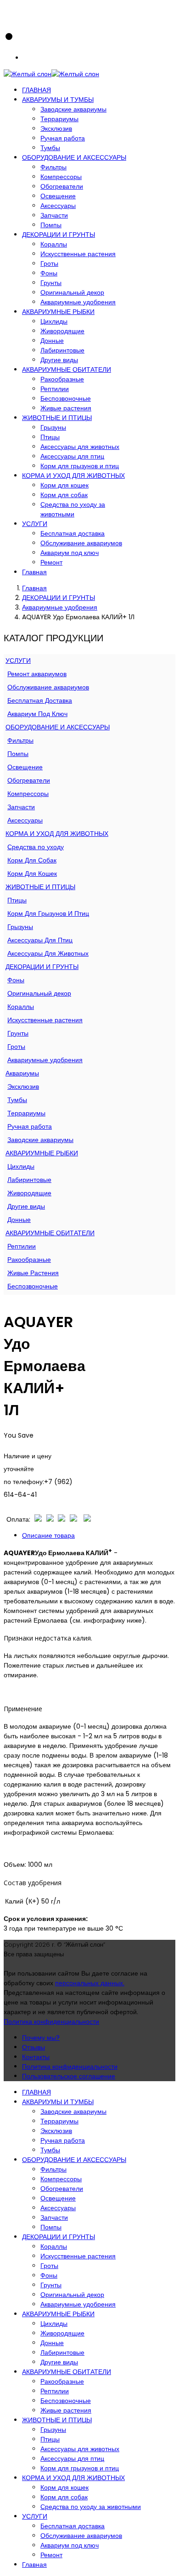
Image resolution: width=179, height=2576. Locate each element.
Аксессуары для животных (80, 447)
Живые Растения (33, 1273)
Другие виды (59, 360)
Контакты (36, 2057)
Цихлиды (54, 321)
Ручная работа (63, 138)
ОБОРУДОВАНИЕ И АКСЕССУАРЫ (74, 157)
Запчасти (54, 215)
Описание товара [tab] (48, 1535)
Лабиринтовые (62, 350)
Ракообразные (62, 379)
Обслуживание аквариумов (81, 543)
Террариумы (59, 119)
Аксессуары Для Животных (48, 953)
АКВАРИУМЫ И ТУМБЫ (58, 100)
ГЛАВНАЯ (36, 90)
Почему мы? (41, 2038)
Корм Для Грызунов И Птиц (48, 913)
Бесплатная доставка (73, 533)
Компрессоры (61, 177)
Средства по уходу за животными (73, 509)
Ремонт (51, 562)
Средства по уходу (36, 847)
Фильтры (53, 167)
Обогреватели (62, 186)
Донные (52, 341)
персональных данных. (90, 1983)
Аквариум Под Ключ (37, 714)
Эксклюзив (56, 129)
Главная (34, 572)
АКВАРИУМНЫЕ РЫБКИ (58, 312)
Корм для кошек (64, 485)
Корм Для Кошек (32, 874)
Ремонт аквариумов (37, 674)
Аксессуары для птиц (72, 456)
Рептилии (55, 389)
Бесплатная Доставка (40, 700)
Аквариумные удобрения (78, 302)
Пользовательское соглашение (69, 2076)
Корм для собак (64, 495)
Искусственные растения (78, 254)
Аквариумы (22, 1073)
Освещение (58, 196)
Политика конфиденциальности (51, 2022)
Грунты (51, 283)
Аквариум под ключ (70, 553)
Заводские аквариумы (73, 109)
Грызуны (53, 427)
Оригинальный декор (72, 292)
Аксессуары (58, 206)
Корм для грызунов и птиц (80, 466)
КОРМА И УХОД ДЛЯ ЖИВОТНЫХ (73, 476)
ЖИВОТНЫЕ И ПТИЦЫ (57, 418)
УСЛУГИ (35, 524)
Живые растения (66, 408)
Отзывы (34, 2047)
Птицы (50, 437)
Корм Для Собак (32, 860)
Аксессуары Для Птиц (40, 940)
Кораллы (54, 244)
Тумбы (50, 148)
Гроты (49, 263)
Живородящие (62, 331)
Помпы (51, 225)
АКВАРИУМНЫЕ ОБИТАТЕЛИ (67, 370)
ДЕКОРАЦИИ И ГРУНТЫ (59, 235)
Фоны (49, 273)
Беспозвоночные (66, 398)
